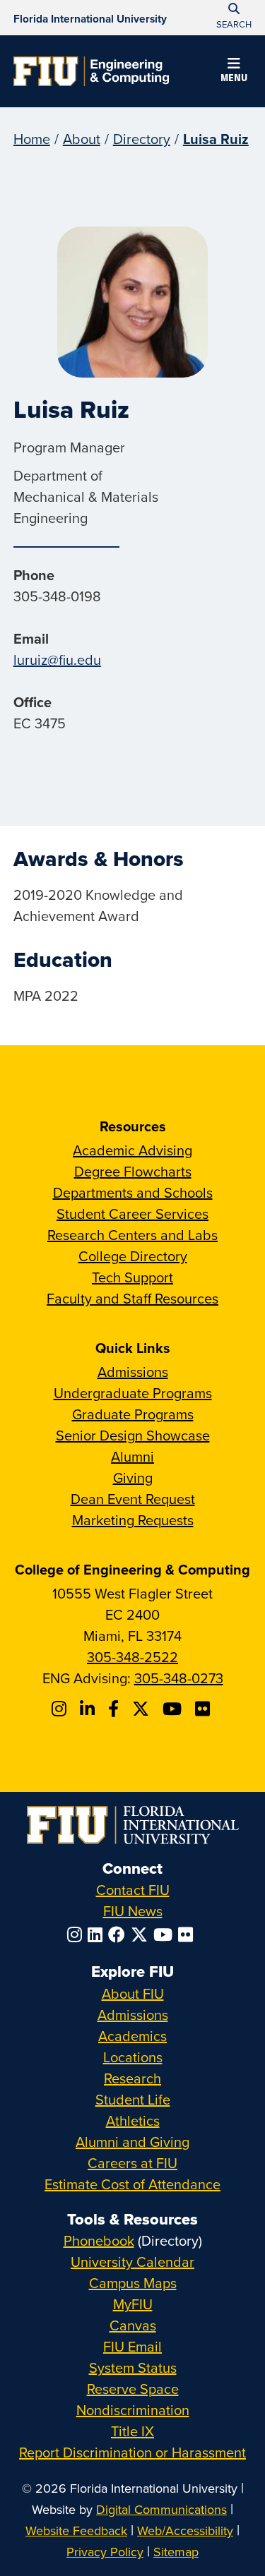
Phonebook (99, 2240)
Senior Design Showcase (133, 1435)
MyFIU (133, 2304)
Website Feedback (76, 2530)
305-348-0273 (179, 1678)
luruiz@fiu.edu (57, 660)
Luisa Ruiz (216, 139)
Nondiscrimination (133, 2410)
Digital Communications (161, 2509)
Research (132, 2078)
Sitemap (176, 2552)
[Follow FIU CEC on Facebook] (116, 1709)
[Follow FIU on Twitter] (142, 1934)
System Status (133, 2367)
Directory (142, 139)
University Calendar (132, 2262)
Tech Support (132, 1277)
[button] (234, 72)
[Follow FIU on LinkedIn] (98, 1934)
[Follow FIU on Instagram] (77, 1934)
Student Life (133, 2099)
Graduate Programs (133, 1414)
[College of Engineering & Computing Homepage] (91, 71)
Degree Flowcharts (133, 1171)
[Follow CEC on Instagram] (61, 1709)
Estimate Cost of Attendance (132, 2184)
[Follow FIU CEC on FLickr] (205, 1709)
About (82, 139)
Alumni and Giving (132, 2142)
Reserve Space (133, 2389)
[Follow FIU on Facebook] (119, 1934)
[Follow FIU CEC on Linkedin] (89, 1709)
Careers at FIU (132, 2163)
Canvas (133, 2325)
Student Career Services (132, 1214)
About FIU (133, 1993)
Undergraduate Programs (133, 1393)
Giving (133, 1477)
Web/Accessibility (185, 2530)
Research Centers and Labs (132, 1235)
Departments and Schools (133, 1192)
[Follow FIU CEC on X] (143, 1709)
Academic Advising (132, 1150)
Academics (132, 2036)
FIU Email (132, 2346)
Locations (133, 2057)
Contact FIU (133, 1890)
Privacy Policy (105, 2552)
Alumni (132, 1456)
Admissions (133, 1372)
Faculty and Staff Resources (132, 1298)
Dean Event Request (133, 1499)
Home (32, 139)
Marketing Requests (133, 1520)
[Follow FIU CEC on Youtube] (174, 1709)
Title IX (132, 2431)
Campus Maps (133, 2283)
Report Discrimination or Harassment (132, 2452)
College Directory (133, 1256)
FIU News (133, 1911)
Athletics (133, 2120)
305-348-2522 (132, 1657)
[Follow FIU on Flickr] (188, 1934)
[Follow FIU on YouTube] (166, 1934)
